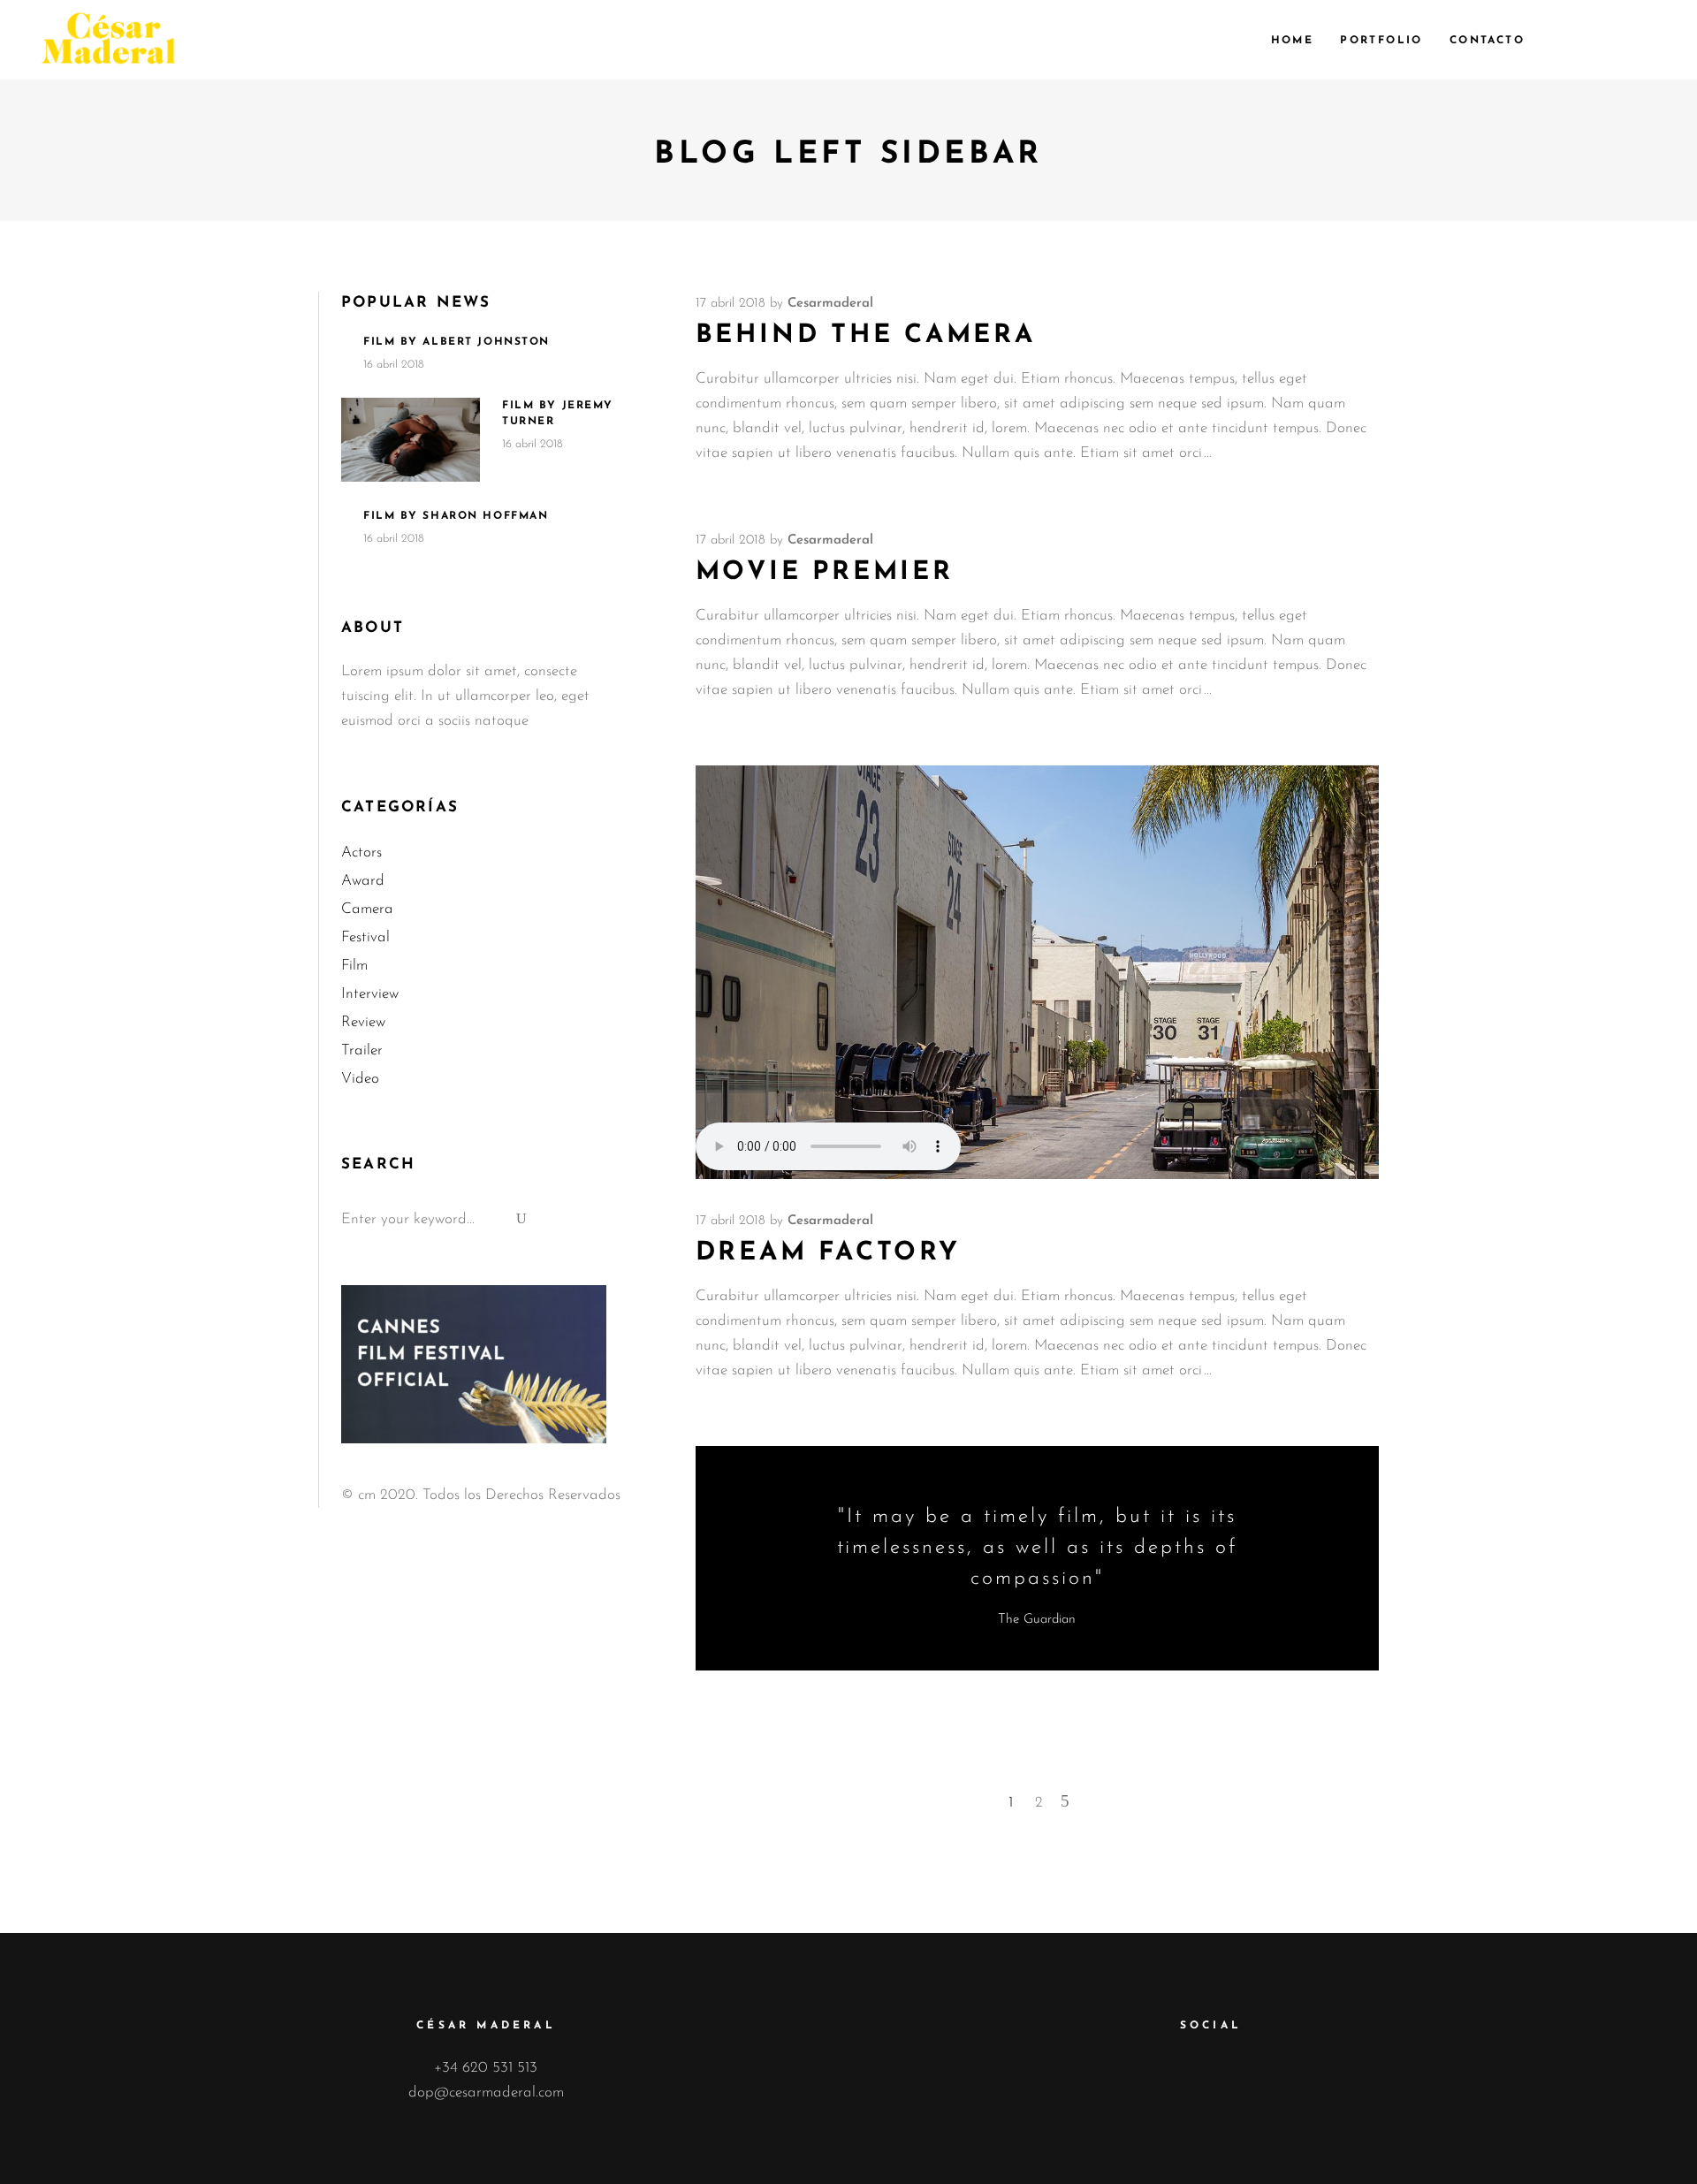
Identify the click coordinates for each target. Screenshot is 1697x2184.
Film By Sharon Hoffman (456, 516)
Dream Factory (828, 1253)
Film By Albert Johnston (457, 342)
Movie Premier (825, 572)
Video (360, 1079)
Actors (361, 852)
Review (363, 1022)
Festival (365, 937)
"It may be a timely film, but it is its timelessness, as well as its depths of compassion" (1038, 1548)
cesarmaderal (830, 304)
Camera (367, 909)
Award (363, 881)
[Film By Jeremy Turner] (411, 440)
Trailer (362, 1050)
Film (354, 966)
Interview (370, 994)
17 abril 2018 (731, 304)
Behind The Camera (866, 335)
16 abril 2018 (394, 365)
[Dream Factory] (1037, 972)
